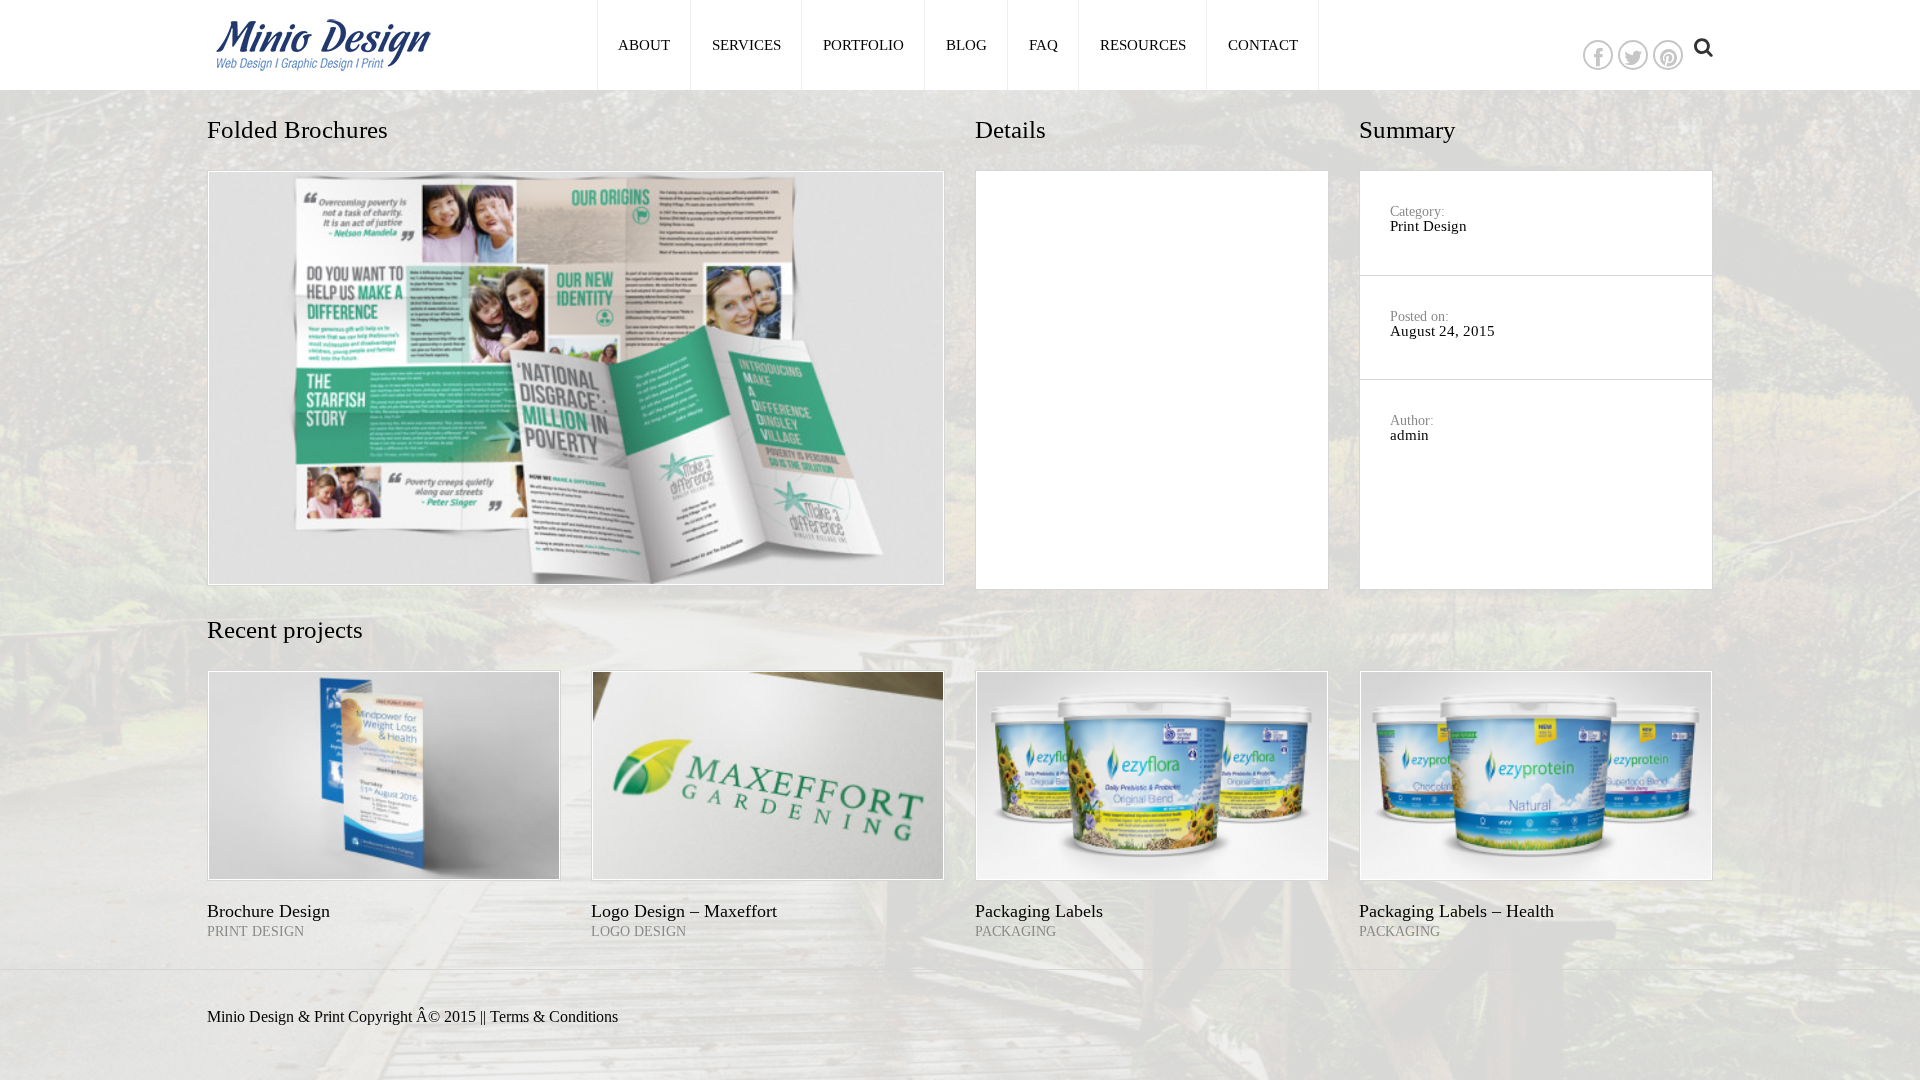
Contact (1263, 45)
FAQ (1043, 45)
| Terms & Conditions (550, 1017)
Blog (966, 45)
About (644, 45)
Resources (1143, 45)
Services (746, 45)
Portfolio (863, 45)
